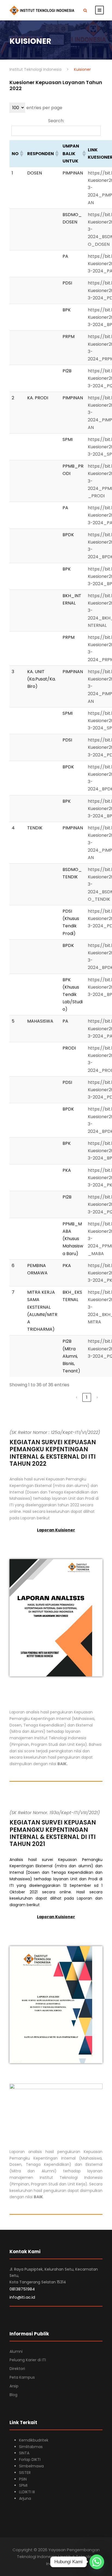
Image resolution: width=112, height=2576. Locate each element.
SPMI (23, 2485)
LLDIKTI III (27, 2492)
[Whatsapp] (97, 2562)
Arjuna (25, 2498)
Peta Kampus (22, 2377)
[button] (21, 154)
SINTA (24, 2453)
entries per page (44, 108)
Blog (13, 2395)
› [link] (97, 1397)
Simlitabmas (31, 2447)
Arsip (14, 2386)
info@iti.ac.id (22, 2297)
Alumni (16, 2351)
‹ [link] (77, 1397)
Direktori (17, 2369)
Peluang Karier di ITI (28, 2360)
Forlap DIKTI (30, 2460)
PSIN (23, 2479)
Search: (56, 121)
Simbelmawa (31, 2466)
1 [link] (87, 1397)
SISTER (25, 2473)
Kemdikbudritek (34, 2440)
